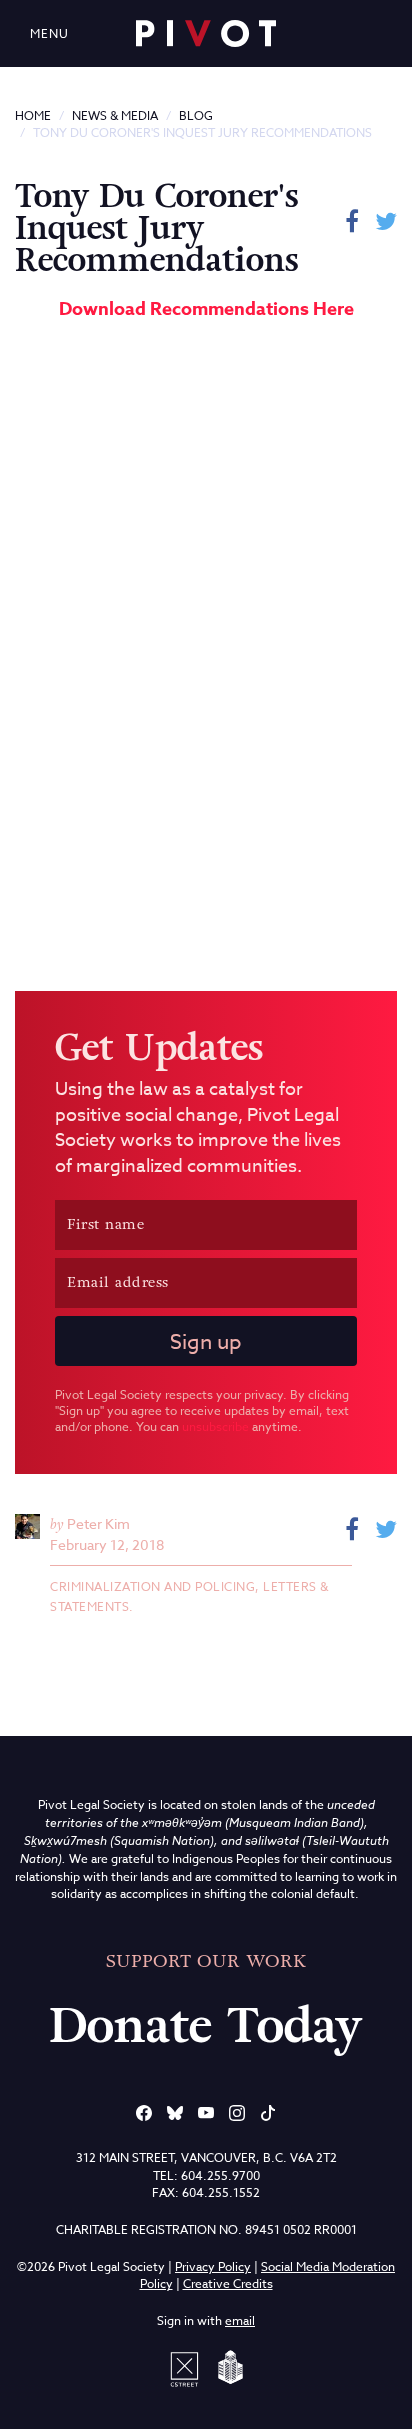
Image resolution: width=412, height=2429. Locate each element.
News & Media (115, 115)
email (240, 2320)
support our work (206, 1961)
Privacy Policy (213, 2266)
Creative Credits (228, 2283)
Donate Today (206, 2026)
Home (33, 115)
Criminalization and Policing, (156, 1586)
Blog (196, 115)
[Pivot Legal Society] (206, 33)
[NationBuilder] (227, 2367)
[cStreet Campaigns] (188, 2367)
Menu (49, 33)
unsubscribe (215, 1426)
